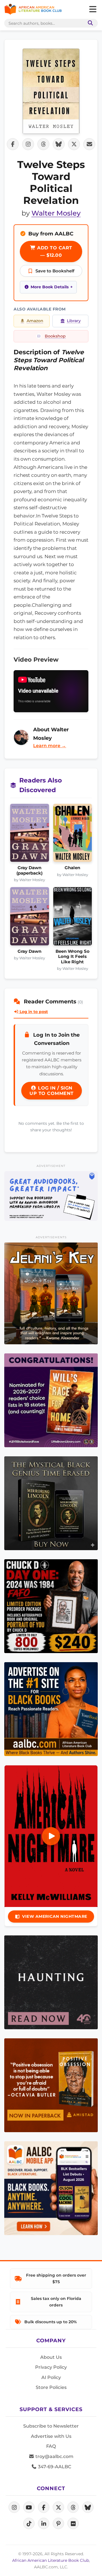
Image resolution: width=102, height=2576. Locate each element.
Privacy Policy (51, 2367)
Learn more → (50, 746)
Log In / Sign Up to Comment (52, 1091)
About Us (51, 2357)
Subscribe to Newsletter (51, 2426)
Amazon (35, 321)
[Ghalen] (73, 835)
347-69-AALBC (54, 2467)
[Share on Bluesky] (59, 144)
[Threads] (73, 2507)
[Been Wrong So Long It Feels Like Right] (73, 918)
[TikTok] (29, 2523)
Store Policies (51, 2387)
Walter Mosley (56, 213)
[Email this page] (89, 144)
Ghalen (72, 868)
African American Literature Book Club (51, 2560)
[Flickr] (73, 2523)
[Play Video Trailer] (51, 1836)
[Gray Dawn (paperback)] (30, 835)
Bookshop (55, 336)
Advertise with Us (51, 2436)
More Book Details (50, 287)
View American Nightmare (55, 1916)
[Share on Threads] (43, 144)
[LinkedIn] (44, 2523)
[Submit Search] (89, 23)
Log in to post (33, 1012)
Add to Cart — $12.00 (54, 251)
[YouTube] (29, 2507)
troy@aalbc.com (54, 2456)
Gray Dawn (29, 951)
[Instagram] (14, 2507)
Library (74, 321)
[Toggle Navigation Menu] (93, 9)
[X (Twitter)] (58, 2507)
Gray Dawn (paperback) (29, 870)
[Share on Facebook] (13, 144)
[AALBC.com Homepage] (33, 9)
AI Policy (51, 2377)
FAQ (51, 2446)
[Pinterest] (58, 2523)
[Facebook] (44, 2507)
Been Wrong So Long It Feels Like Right (73, 957)
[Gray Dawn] (30, 918)
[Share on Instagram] (28, 144)
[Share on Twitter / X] (74, 144)
